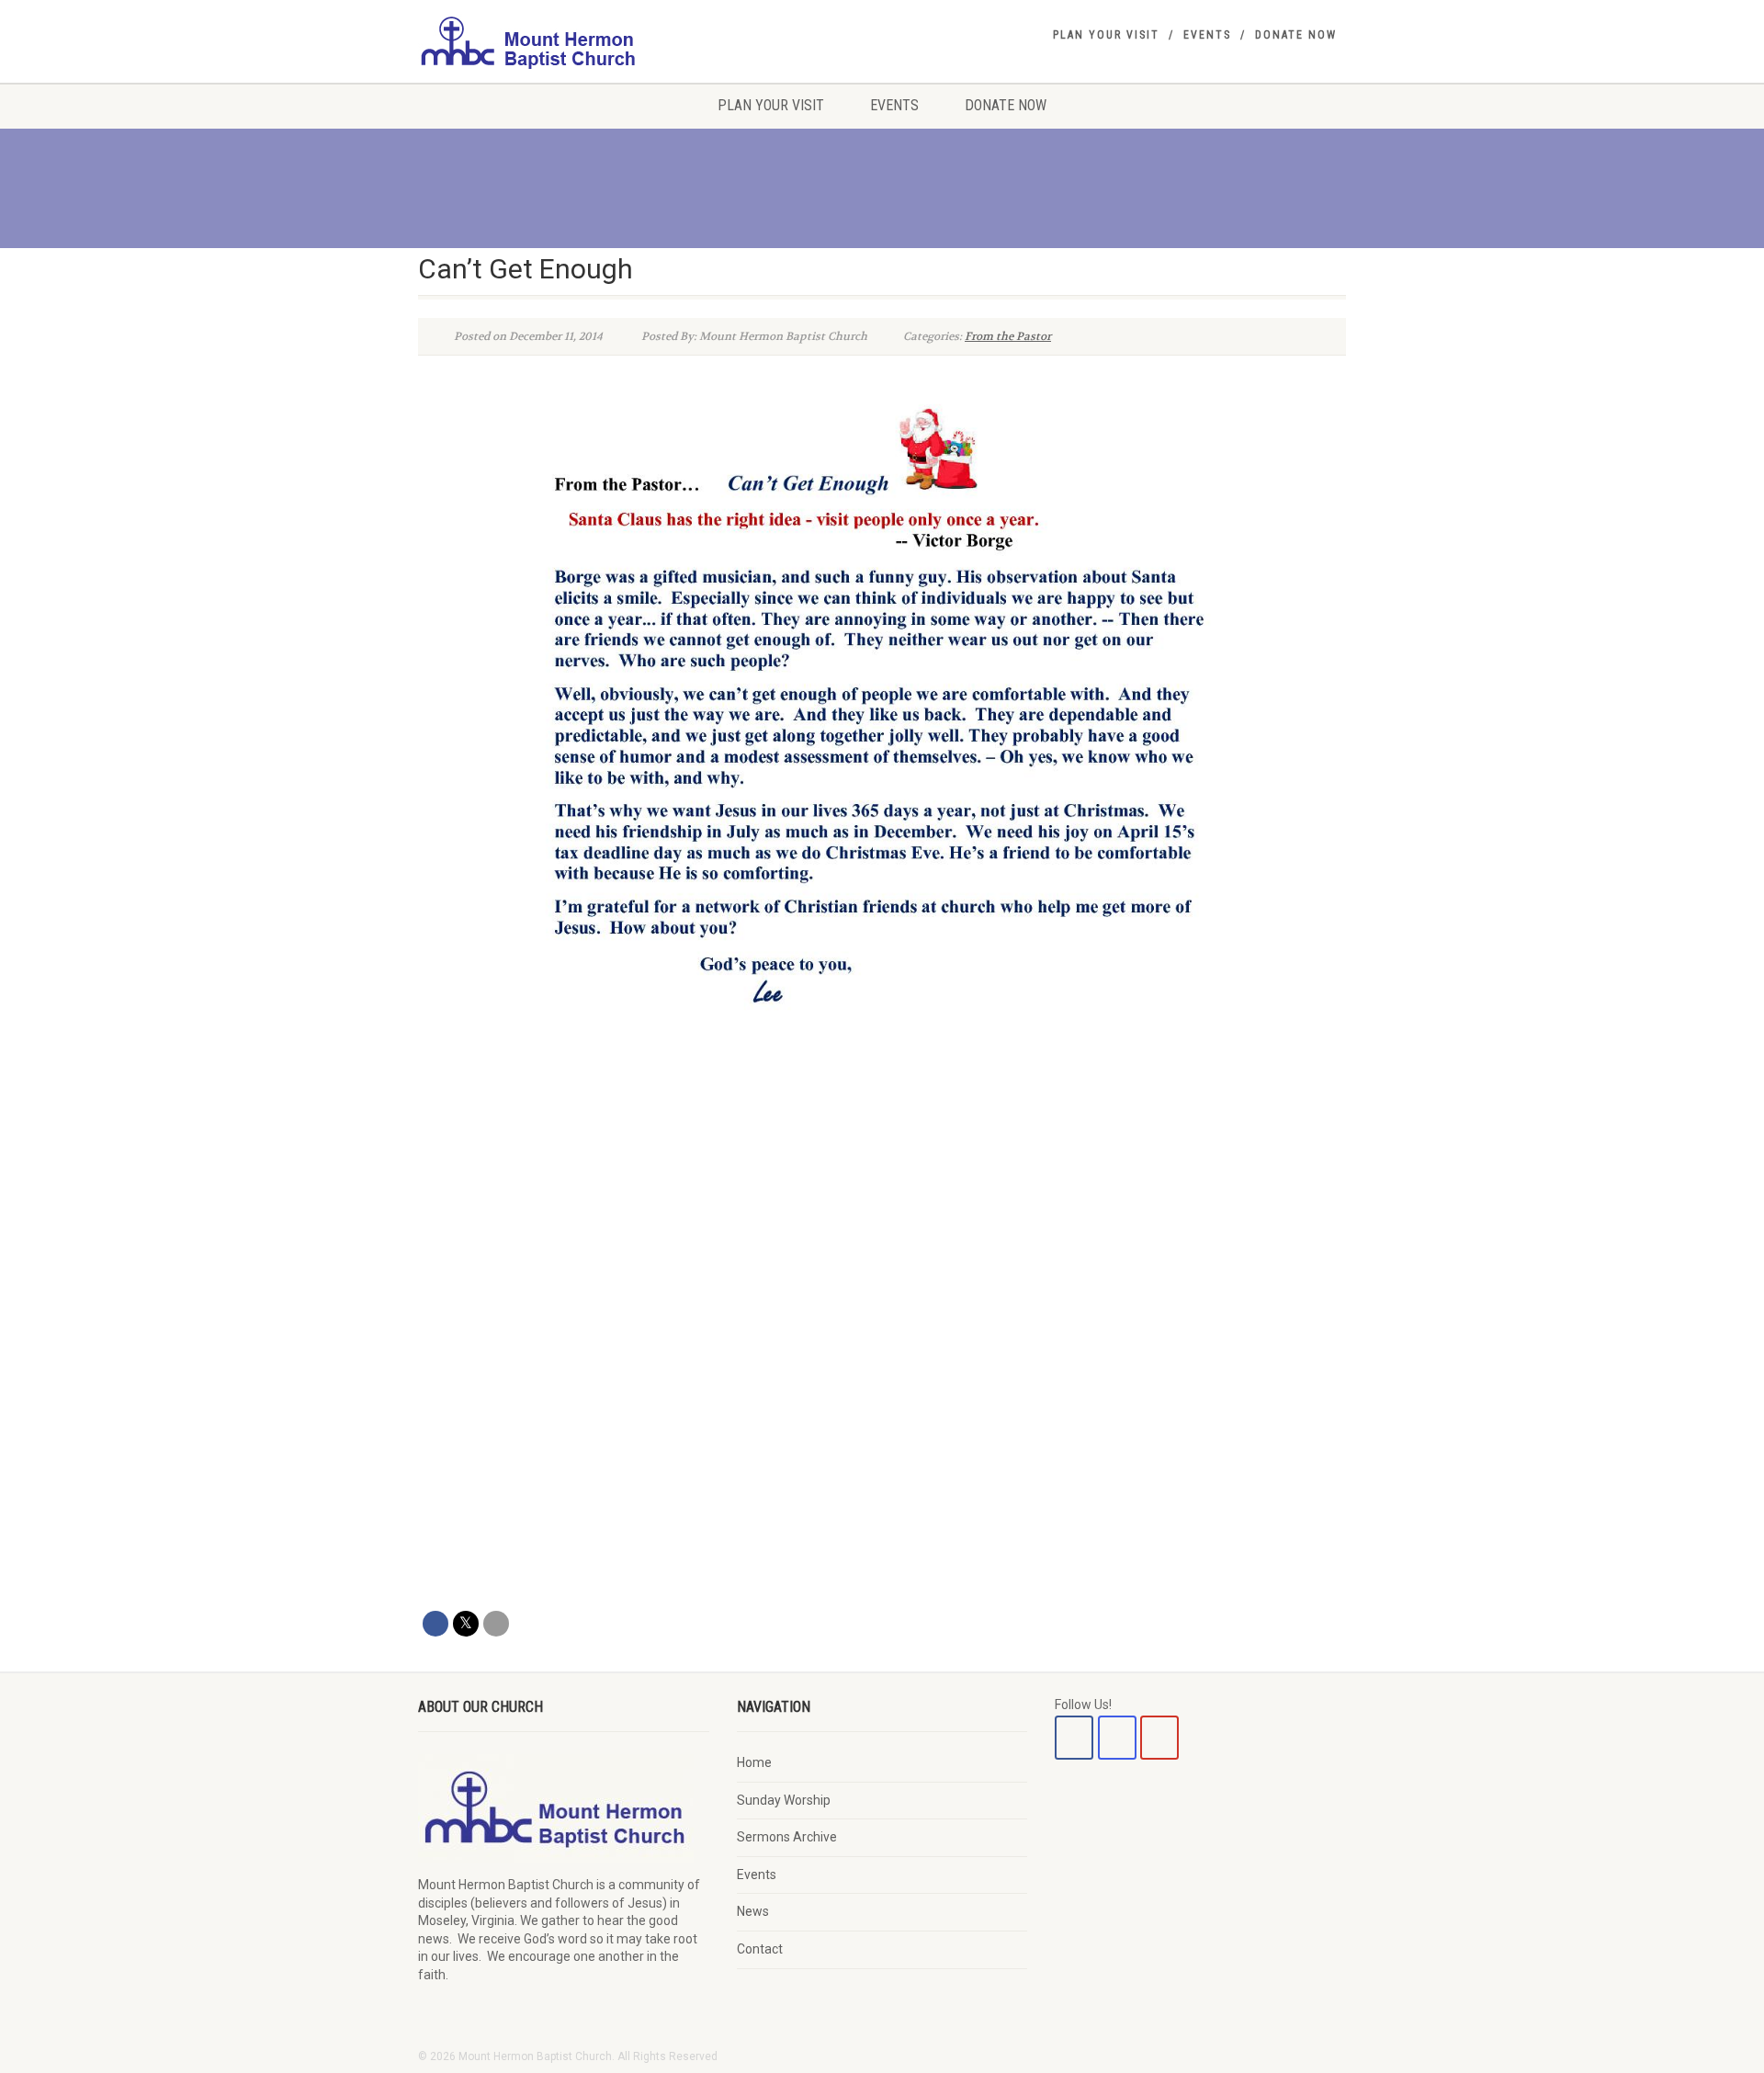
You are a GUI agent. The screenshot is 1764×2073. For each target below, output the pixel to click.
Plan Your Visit (1106, 35)
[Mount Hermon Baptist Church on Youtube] (1159, 1738)
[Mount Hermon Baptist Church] (564, 41)
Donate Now (1296, 35)
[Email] (496, 1624)
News (753, 1911)
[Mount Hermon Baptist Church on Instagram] (1117, 1738)
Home (754, 1762)
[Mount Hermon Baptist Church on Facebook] (1074, 1738)
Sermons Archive (787, 1837)
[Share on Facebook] (435, 1624)
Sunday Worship (784, 1800)
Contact (760, 1949)
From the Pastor (1008, 336)
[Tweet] (466, 1624)
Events (1207, 35)
